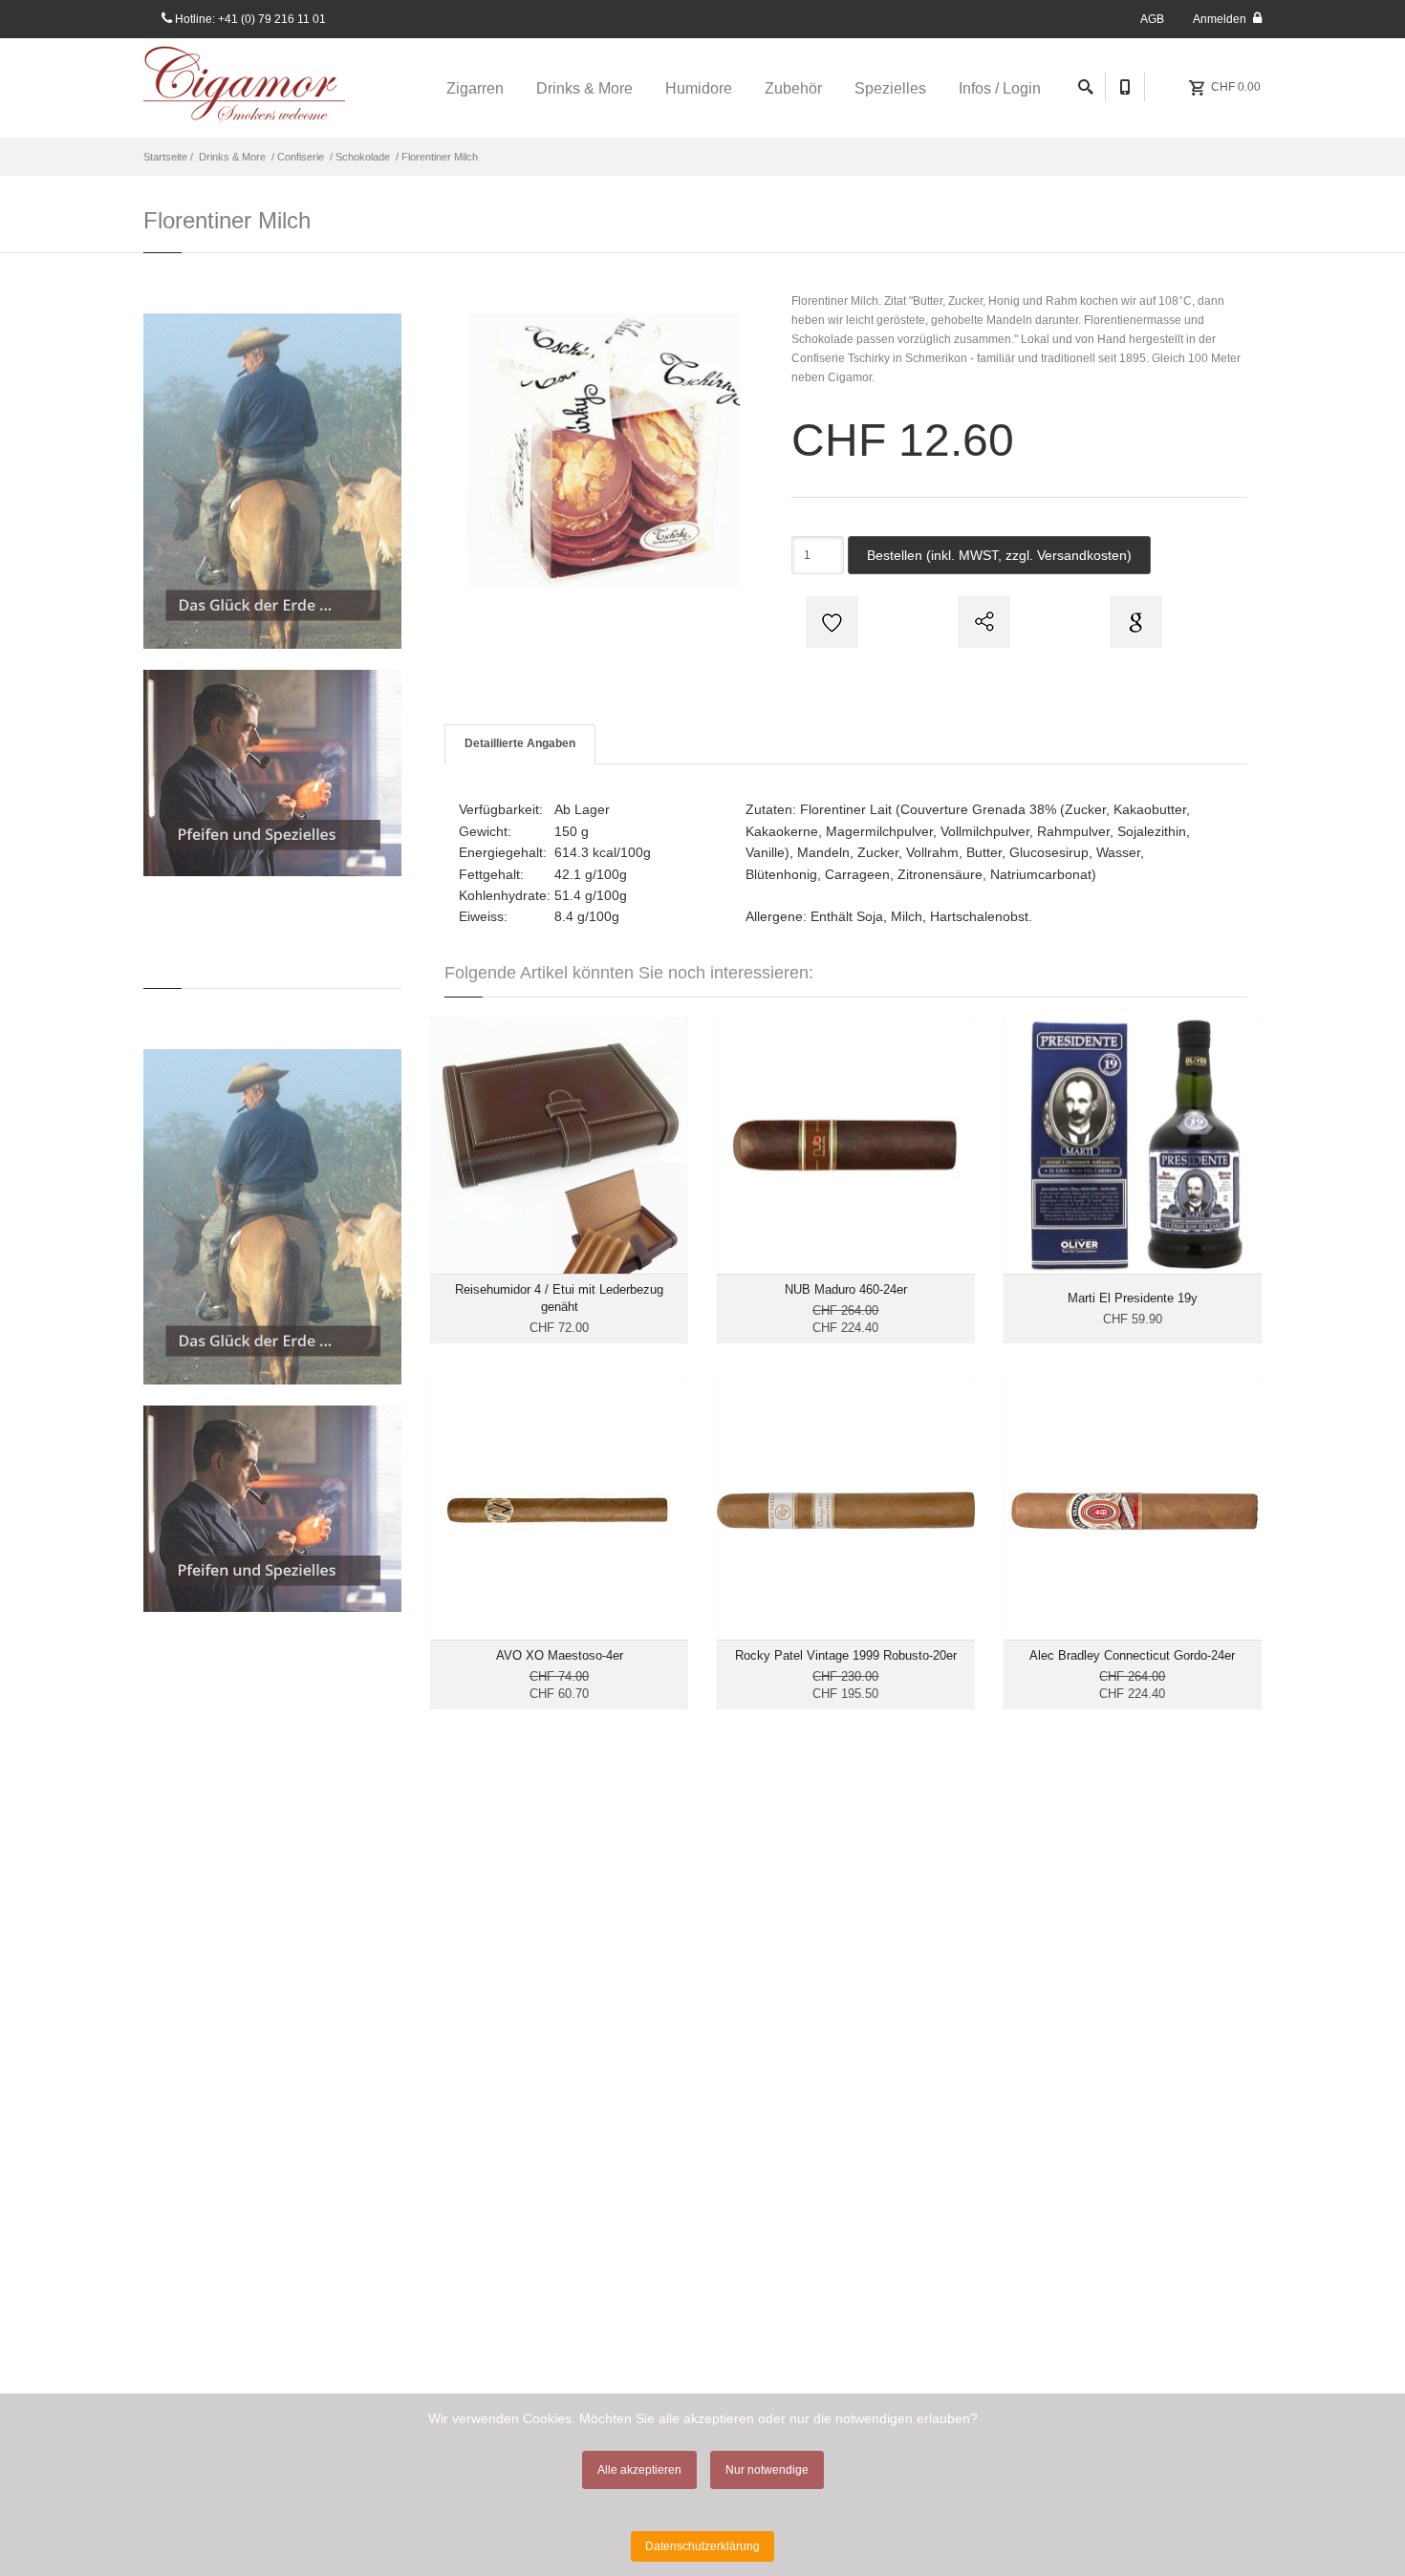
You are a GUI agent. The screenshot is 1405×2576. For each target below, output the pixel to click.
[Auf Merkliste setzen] (830, 622)
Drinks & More (232, 157)
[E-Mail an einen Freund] (982, 622)
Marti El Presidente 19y (1133, 1298)
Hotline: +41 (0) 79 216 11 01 (249, 19)
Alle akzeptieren (639, 2470)
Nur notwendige (767, 2470)
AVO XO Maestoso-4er (560, 1655)
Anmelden (1221, 19)
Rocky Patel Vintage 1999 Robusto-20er (846, 1655)
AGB (1152, 19)
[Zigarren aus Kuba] (272, 481)
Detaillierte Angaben (520, 743)
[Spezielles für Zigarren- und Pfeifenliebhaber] (272, 773)
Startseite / (170, 157)
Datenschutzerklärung (702, 2546)
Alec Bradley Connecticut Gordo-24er (1132, 1655)
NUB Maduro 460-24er (846, 1289)
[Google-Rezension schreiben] (1134, 622)
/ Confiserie (296, 157)
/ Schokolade (358, 157)
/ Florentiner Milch (435, 157)
